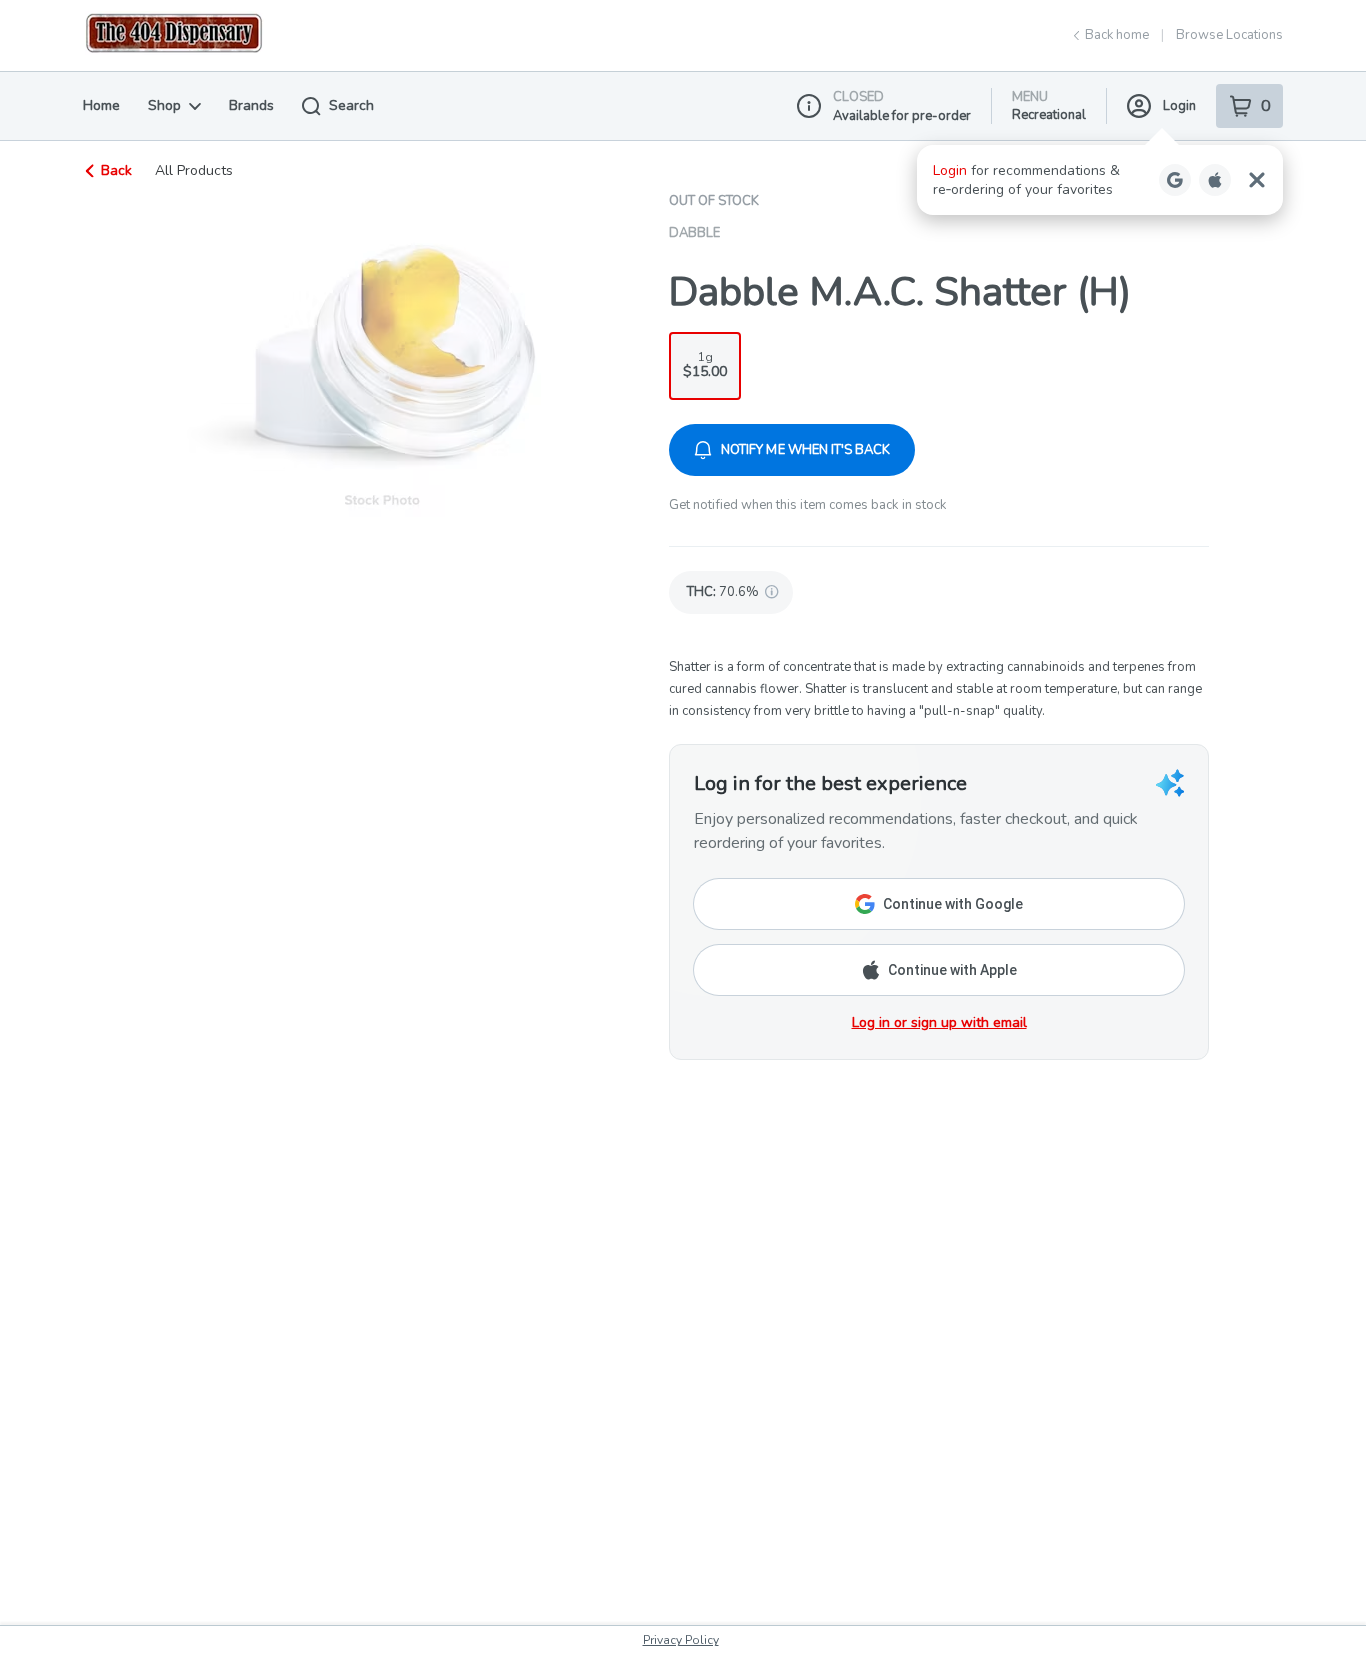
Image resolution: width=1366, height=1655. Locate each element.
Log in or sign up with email (939, 1022)
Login (1179, 106)
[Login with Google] (1175, 180)
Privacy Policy (681, 1640)
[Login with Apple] (1215, 180)
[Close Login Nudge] (1257, 180)
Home (101, 105)
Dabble (694, 233)
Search (351, 105)
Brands (251, 105)
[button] (1100, 180)
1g (705, 365)
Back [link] (116, 170)
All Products (194, 171)
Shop (164, 105)
